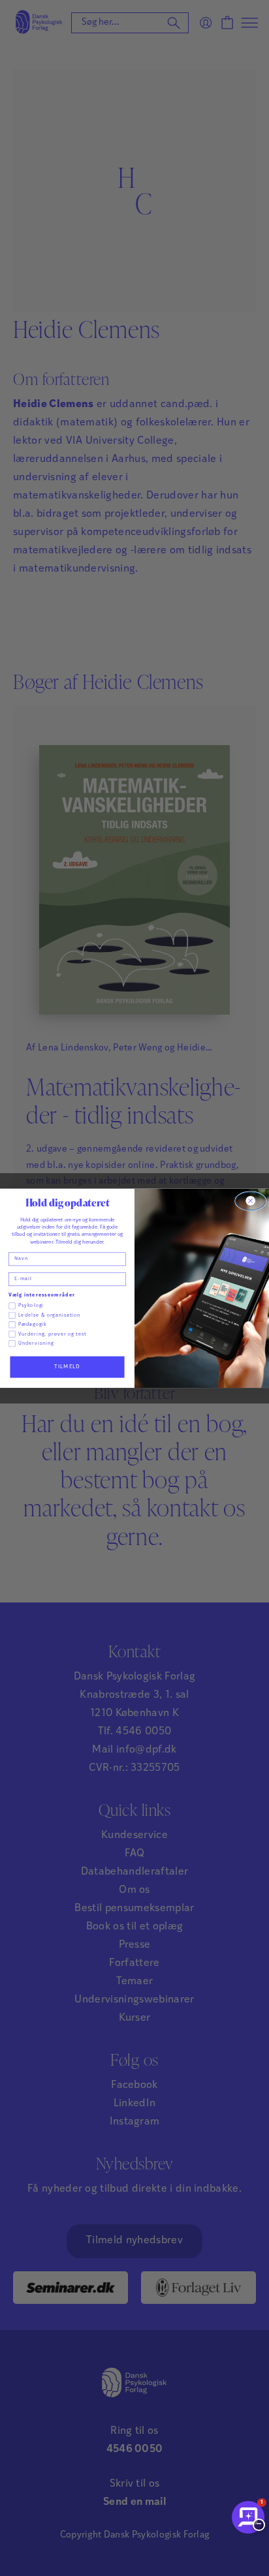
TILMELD (67, 1366)
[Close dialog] (251, 1201)
